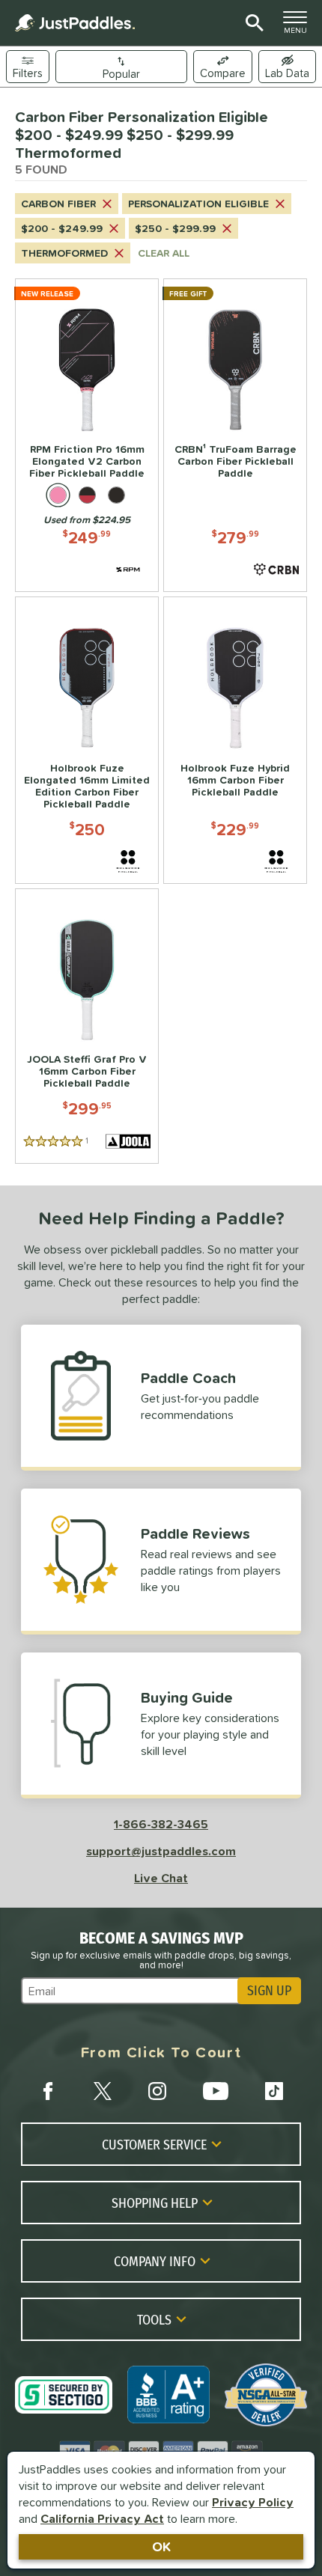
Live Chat (161, 1878)
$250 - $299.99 (175, 228)
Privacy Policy (253, 2502)
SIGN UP (269, 1991)
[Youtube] (216, 2091)
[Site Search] (252, 23)
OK (161, 2546)
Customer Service (154, 2144)
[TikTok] (274, 2091)
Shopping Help (155, 2203)
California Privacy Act (102, 2518)
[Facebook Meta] (48, 2091)
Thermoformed (64, 253)
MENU (300, 26)
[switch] (287, 67)
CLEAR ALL (164, 253)
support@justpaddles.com (161, 1851)
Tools (154, 2319)
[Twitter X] (103, 2091)
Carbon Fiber (58, 204)
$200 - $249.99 (62, 228)
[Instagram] (157, 2091)
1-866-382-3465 (161, 1824)
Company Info (155, 2261)
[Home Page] (75, 23)
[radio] (58, 495)
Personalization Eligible (198, 204)
